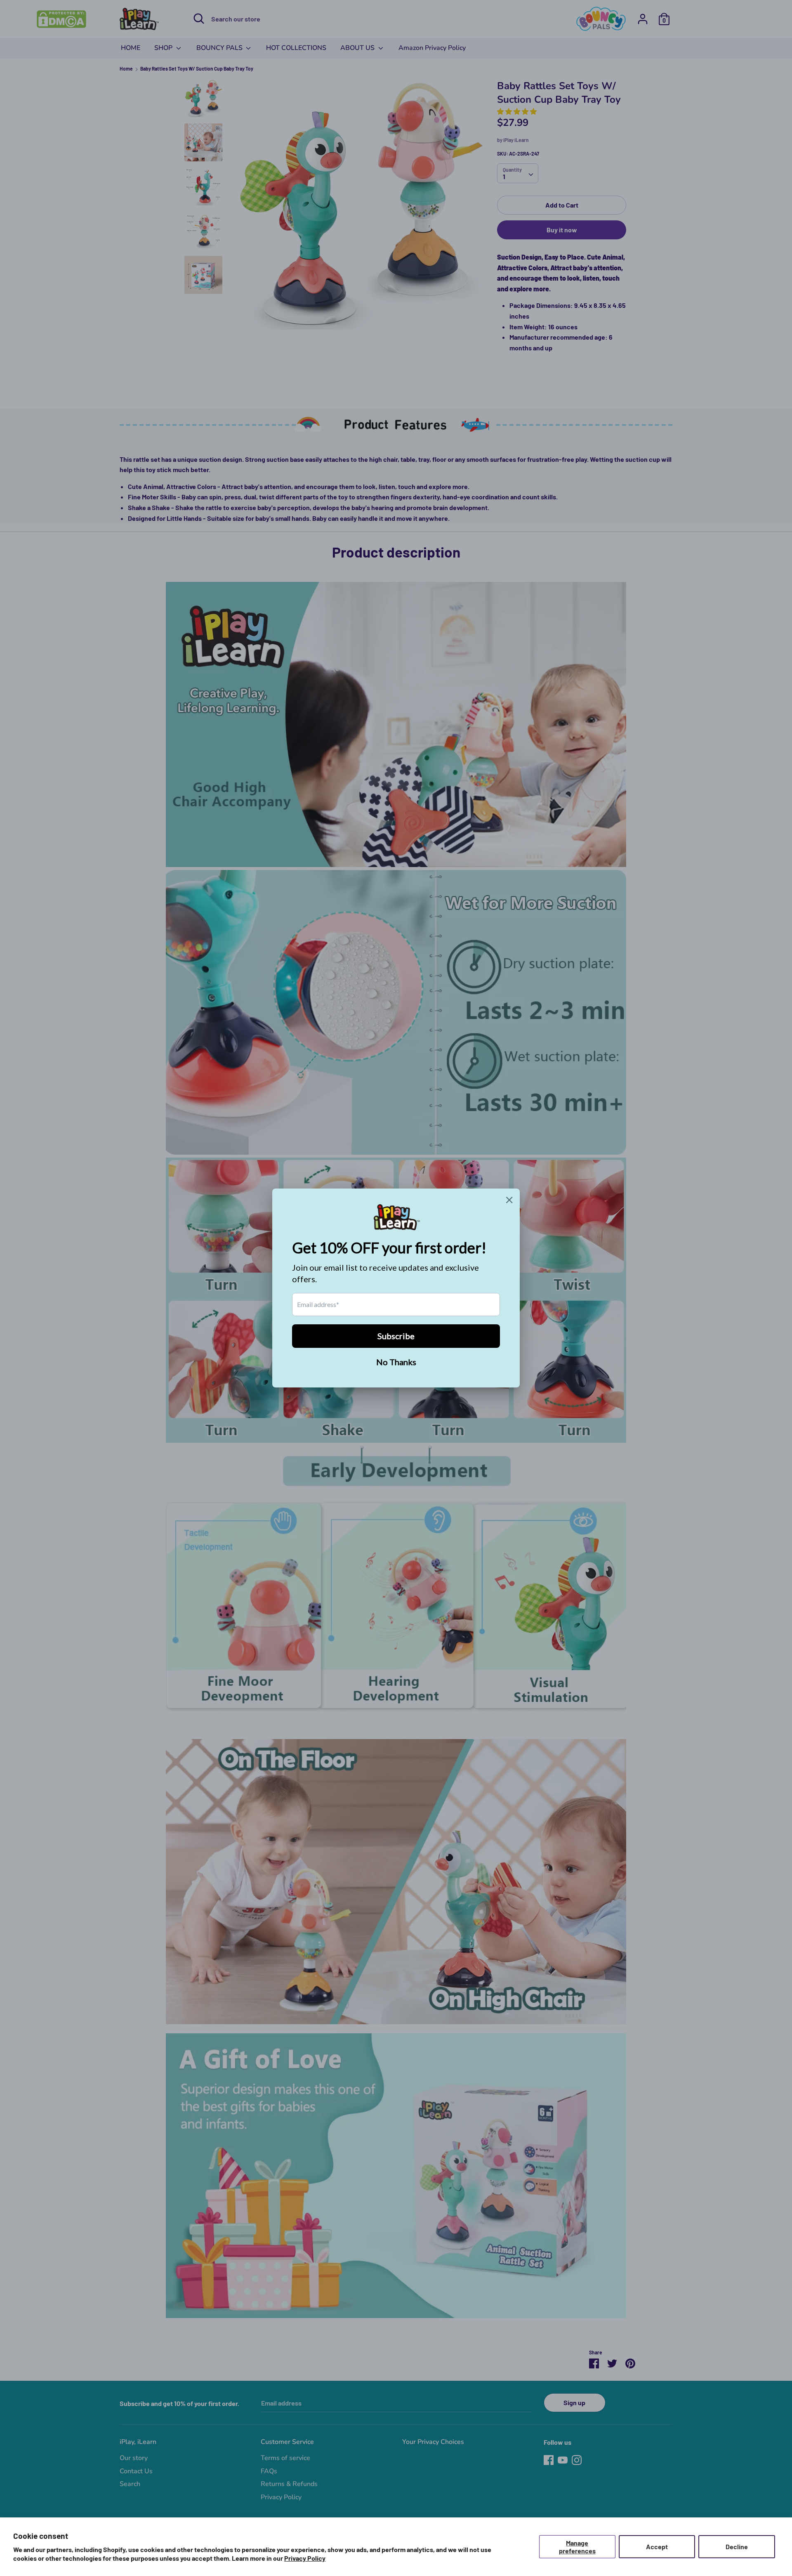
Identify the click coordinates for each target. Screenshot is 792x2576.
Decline (737, 2546)
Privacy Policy (305, 2558)
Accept (657, 2546)
